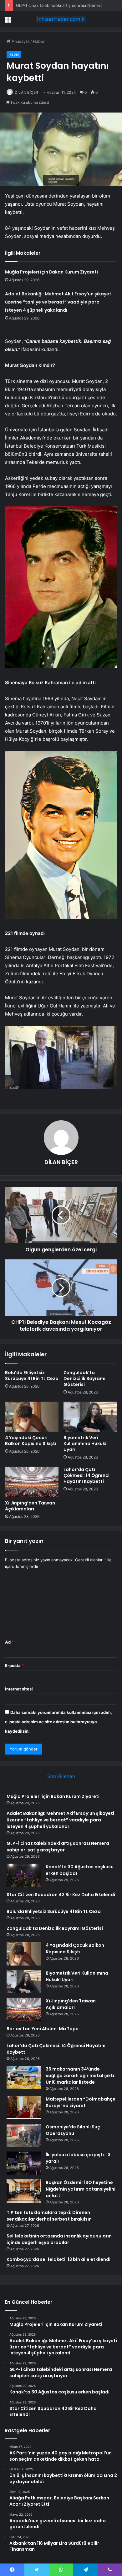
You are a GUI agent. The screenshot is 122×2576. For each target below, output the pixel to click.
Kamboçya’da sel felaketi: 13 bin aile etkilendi (58, 2259)
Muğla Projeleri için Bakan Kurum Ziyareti (51, 272)
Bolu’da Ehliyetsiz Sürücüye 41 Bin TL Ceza (32, 1376)
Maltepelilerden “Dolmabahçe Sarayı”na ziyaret (81, 2102)
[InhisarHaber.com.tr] (61, 19)
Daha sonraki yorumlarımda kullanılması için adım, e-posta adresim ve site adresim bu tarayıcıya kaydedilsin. (58, 1722)
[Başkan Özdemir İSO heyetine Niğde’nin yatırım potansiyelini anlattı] (24, 2191)
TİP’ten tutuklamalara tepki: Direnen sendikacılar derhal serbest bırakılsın (49, 2216)
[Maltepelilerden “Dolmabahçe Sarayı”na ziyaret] (24, 2108)
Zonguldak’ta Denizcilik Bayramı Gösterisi (84, 1378)
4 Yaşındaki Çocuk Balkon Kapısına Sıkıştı (31, 1441)
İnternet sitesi (19, 1689)
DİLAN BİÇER (26, 92)
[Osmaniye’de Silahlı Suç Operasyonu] (24, 2135)
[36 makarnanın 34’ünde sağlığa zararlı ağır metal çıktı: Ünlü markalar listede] (24, 2078)
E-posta (14, 1665)
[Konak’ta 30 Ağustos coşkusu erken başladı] (24, 1875)
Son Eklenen (61, 1776)
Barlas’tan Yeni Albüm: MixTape (43, 2029)
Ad (9, 1642)
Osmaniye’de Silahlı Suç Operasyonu (73, 2130)
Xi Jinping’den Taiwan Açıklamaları (30, 1506)
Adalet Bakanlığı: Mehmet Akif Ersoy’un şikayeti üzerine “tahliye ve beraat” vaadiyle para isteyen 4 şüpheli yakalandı (59, 302)
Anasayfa (20, 41)
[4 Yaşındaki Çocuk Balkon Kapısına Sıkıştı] (32, 1417)
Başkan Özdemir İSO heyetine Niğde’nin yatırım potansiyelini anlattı (81, 2189)
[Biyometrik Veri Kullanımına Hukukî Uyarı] (90, 1417)
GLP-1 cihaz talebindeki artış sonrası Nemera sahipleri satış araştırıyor (58, 1847)
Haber (39, 41)
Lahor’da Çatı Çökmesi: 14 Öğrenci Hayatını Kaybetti (86, 1475)
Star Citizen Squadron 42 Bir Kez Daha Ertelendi (61, 1895)
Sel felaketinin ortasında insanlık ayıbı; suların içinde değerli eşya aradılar (59, 2239)
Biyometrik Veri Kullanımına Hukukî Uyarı (85, 1444)
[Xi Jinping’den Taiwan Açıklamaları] (32, 1482)
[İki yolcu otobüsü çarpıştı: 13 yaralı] (24, 2163)
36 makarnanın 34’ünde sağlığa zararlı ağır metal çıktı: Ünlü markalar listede (81, 2076)
